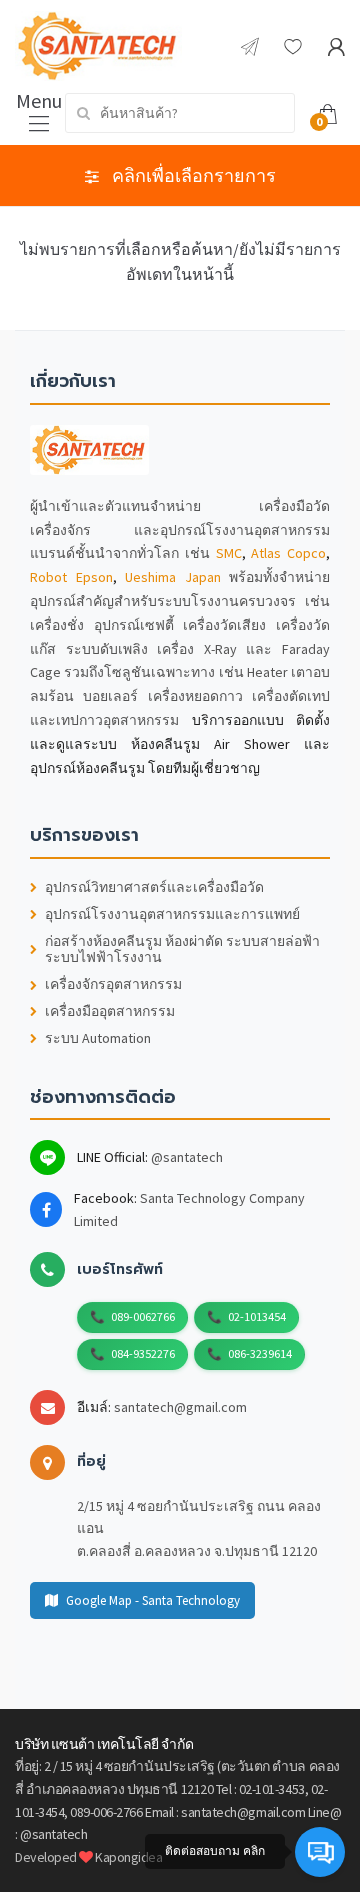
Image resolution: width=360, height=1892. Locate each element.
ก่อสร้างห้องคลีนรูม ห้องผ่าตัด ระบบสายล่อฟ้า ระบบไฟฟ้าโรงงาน (182, 950)
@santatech (187, 1157)
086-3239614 (260, 1353)
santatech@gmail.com (180, 1407)
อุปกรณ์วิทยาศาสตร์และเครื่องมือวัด (154, 887)
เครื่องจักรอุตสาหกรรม (113, 984)
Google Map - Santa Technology (153, 1600)
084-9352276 (143, 1353)
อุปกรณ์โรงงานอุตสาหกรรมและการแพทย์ (172, 914)
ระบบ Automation (98, 1038)
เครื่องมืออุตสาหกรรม (110, 1011)
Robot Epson (71, 577)
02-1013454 (257, 1316)
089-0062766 (143, 1316)
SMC (229, 553)
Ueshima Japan (173, 577)
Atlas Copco (288, 553)
